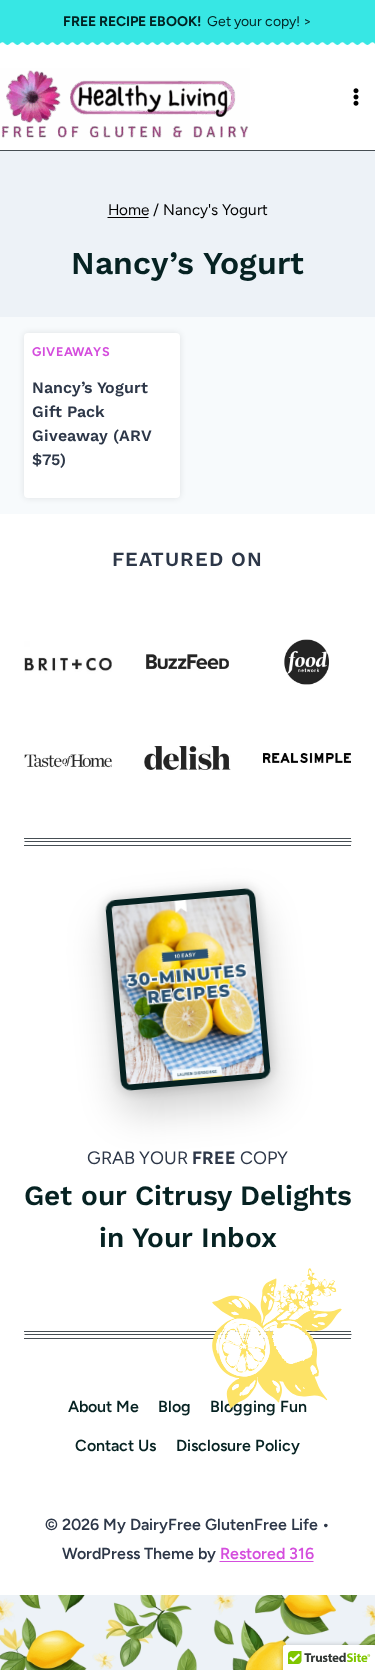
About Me (103, 1406)
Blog (174, 1406)
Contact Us (115, 1445)
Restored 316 (267, 1553)
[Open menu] (356, 97)
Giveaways (71, 351)
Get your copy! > (187, 21)
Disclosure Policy (238, 1445)
